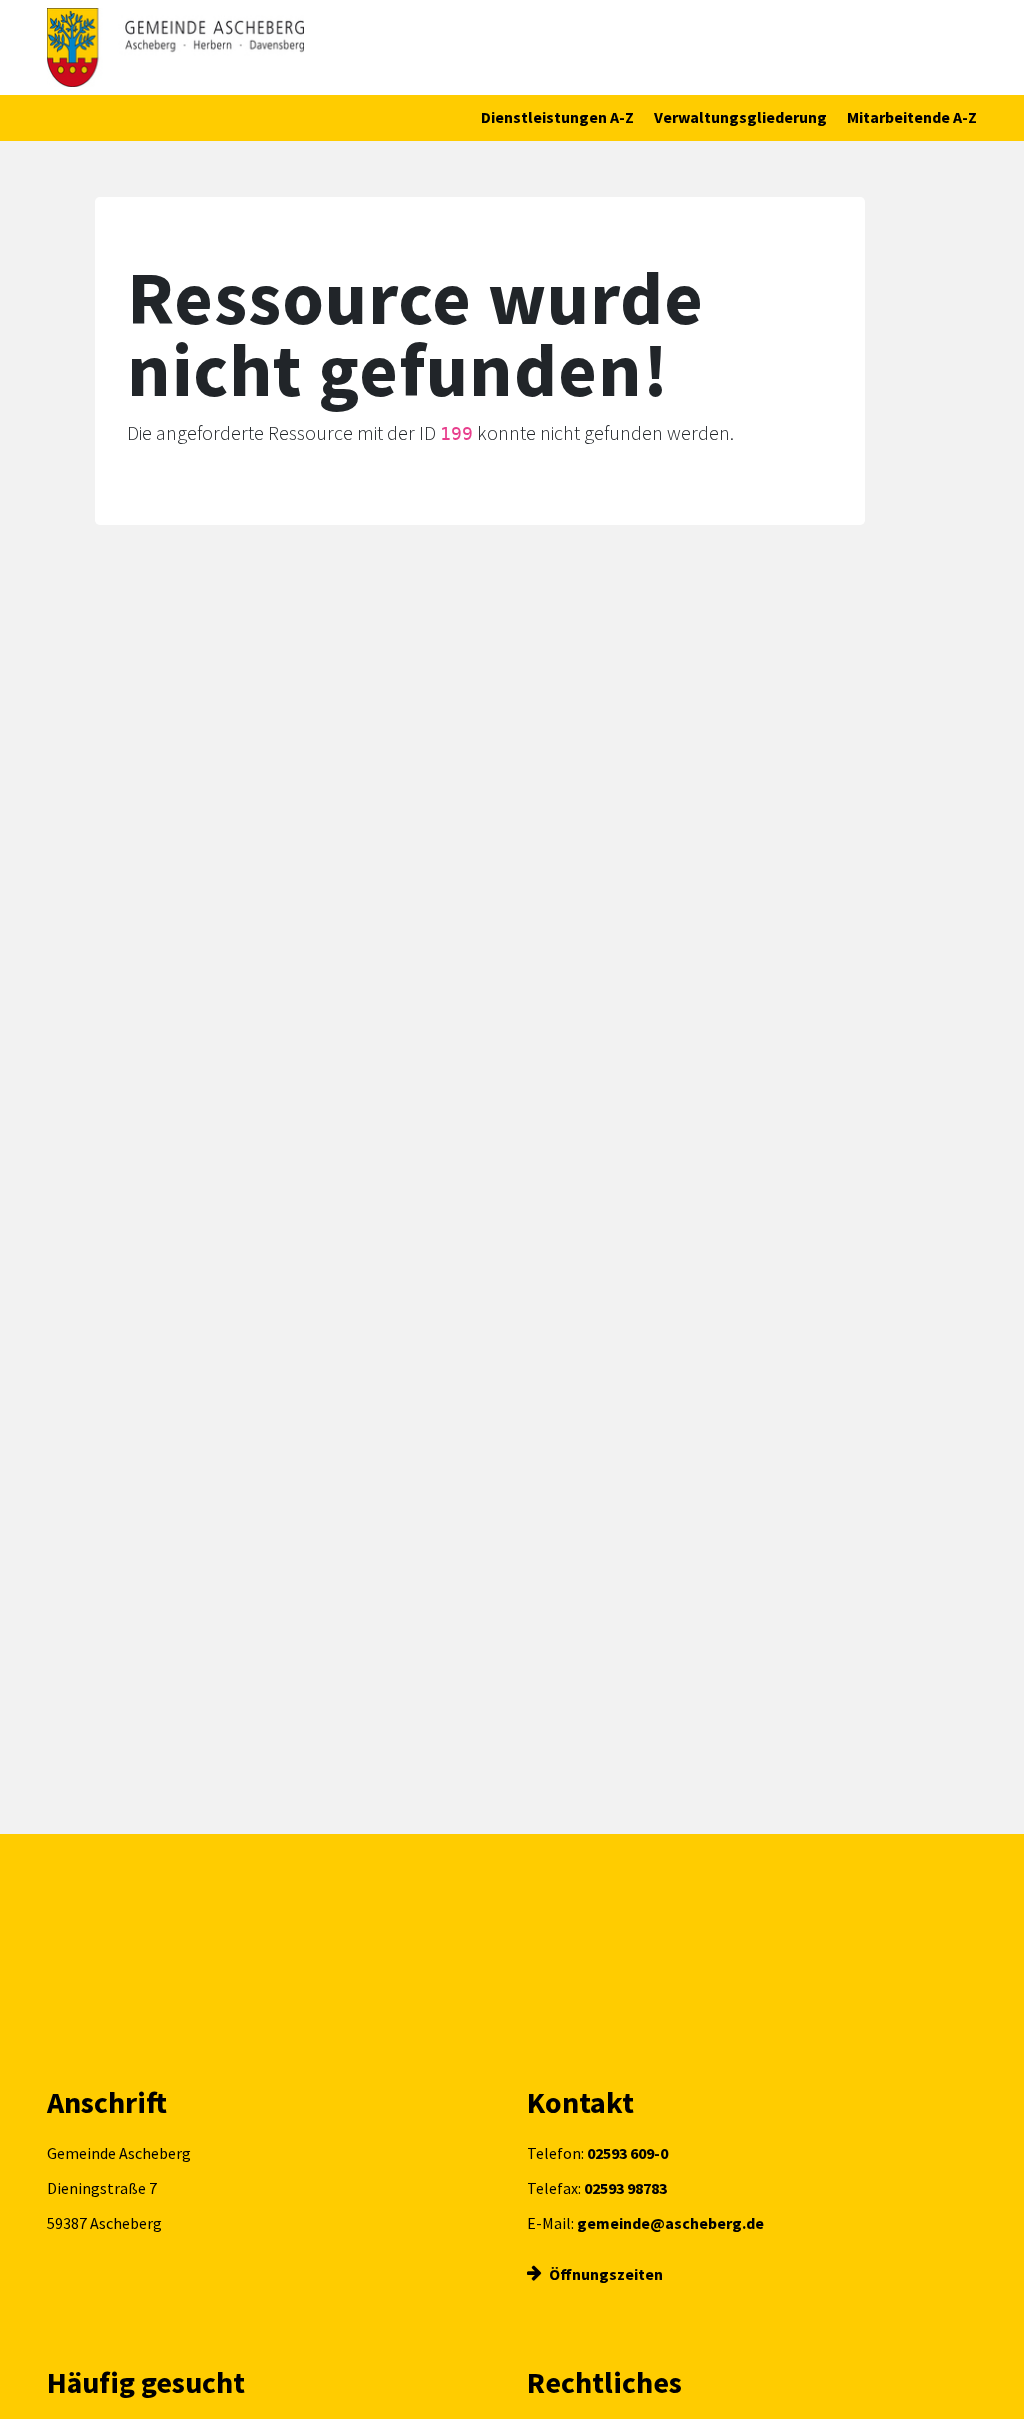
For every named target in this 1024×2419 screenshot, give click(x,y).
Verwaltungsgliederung (740, 117)
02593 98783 (625, 2188)
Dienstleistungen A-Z (557, 117)
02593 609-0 (627, 2153)
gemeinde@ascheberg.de (670, 2223)
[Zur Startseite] (175, 47)
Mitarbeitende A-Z (912, 117)
